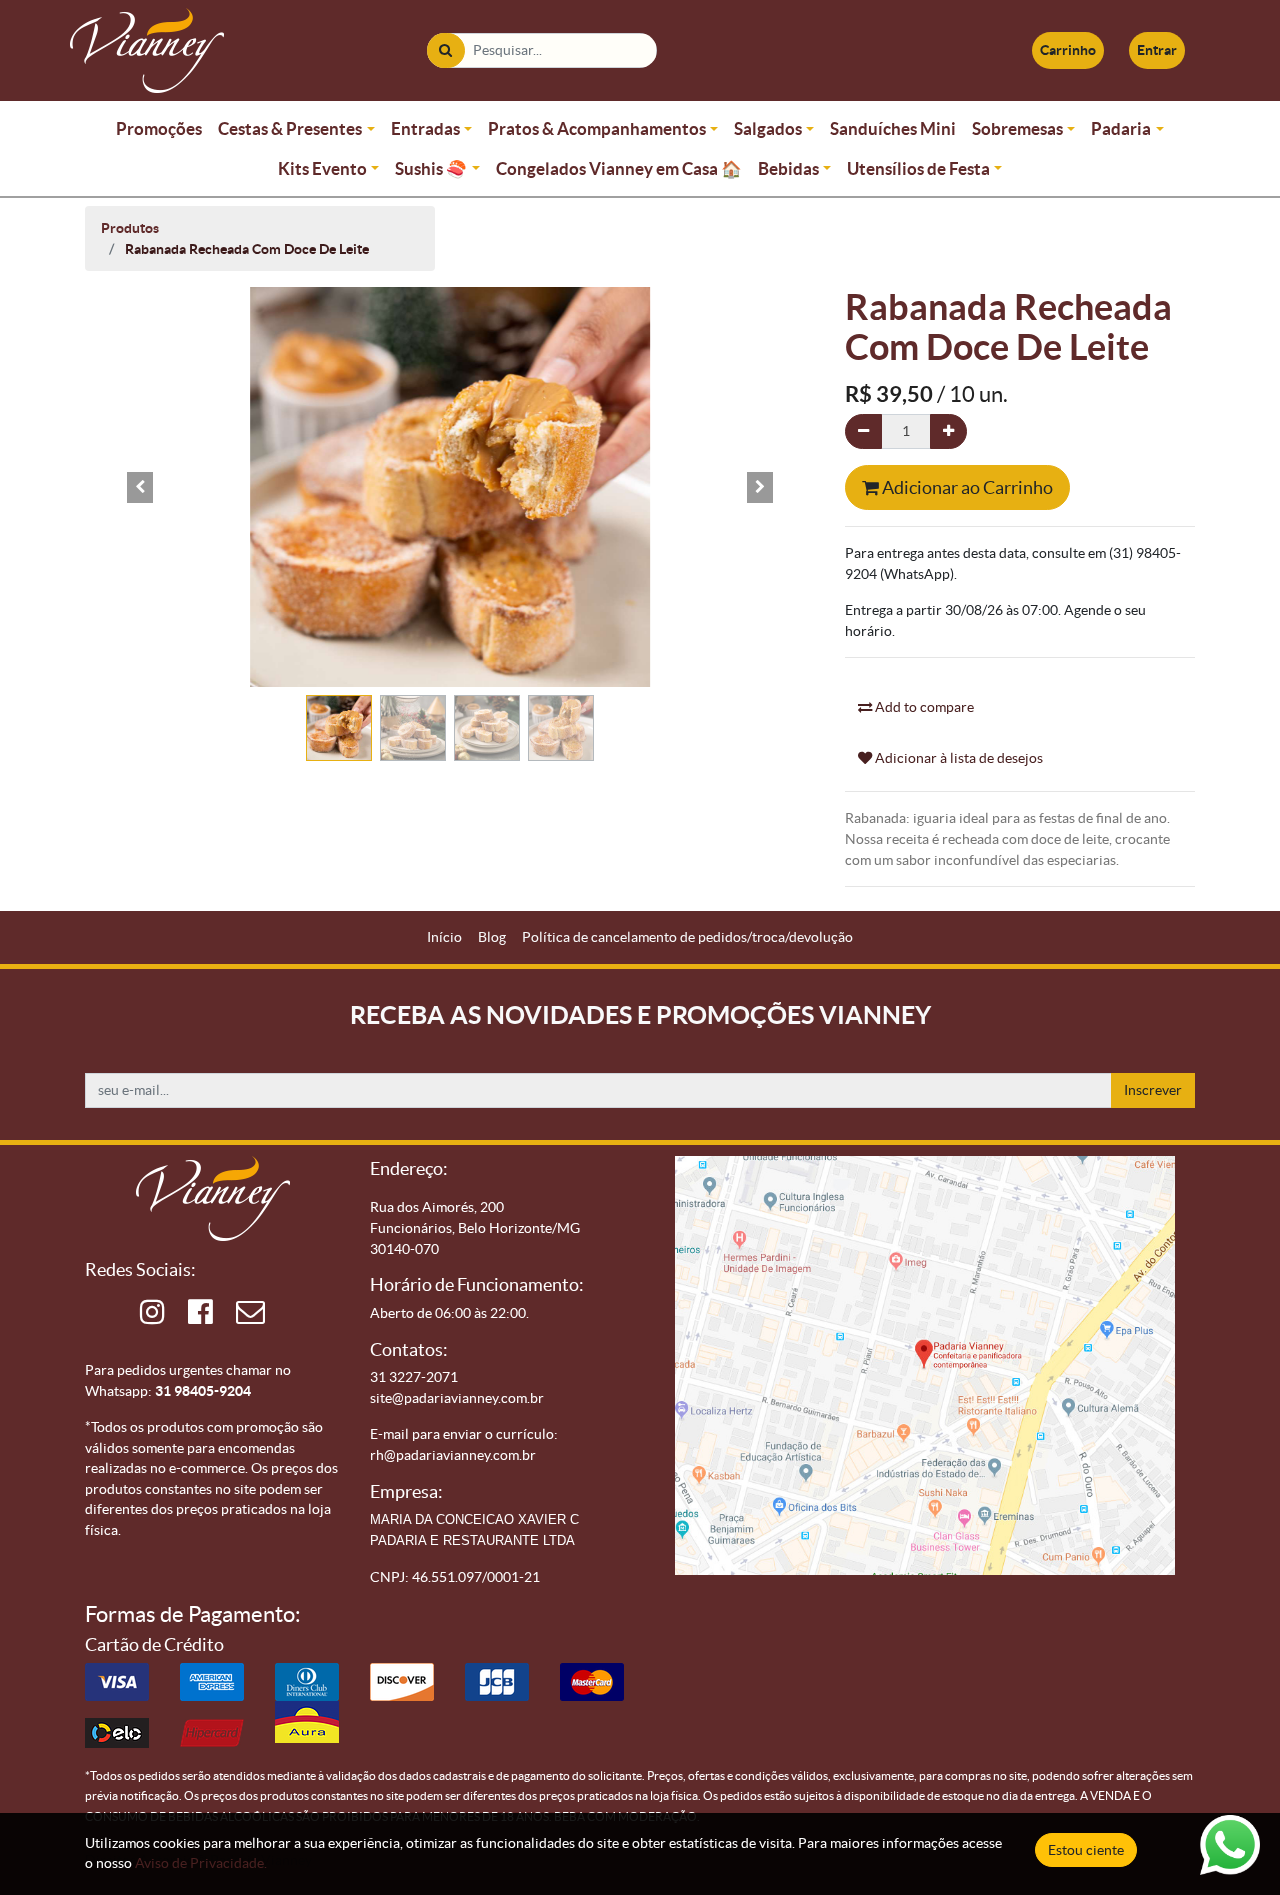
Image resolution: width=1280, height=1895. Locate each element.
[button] (140, 487)
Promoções (159, 128)
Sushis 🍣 (431, 168)
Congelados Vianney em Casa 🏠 (619, 168)
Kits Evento (322, 168)
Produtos (130, 228)
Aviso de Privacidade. (201, 1863)
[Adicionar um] (948, 431)
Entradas (425, 128)
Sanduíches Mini (893, 128)
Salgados (768, 128)
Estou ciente (1086, 1850)
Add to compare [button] (923, 707)
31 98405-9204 (203, 1391)
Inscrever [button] (1153, 1090)
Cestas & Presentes (290, 128)
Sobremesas (1017, 128)
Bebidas (788, 168)
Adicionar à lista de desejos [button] (957, 758)
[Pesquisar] (445, 50)
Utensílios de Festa (918, 168)
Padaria (1121, 128)
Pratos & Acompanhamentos (597, 128)
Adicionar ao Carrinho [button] (966, 487)
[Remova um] (863, 431)
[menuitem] (444, 937)
